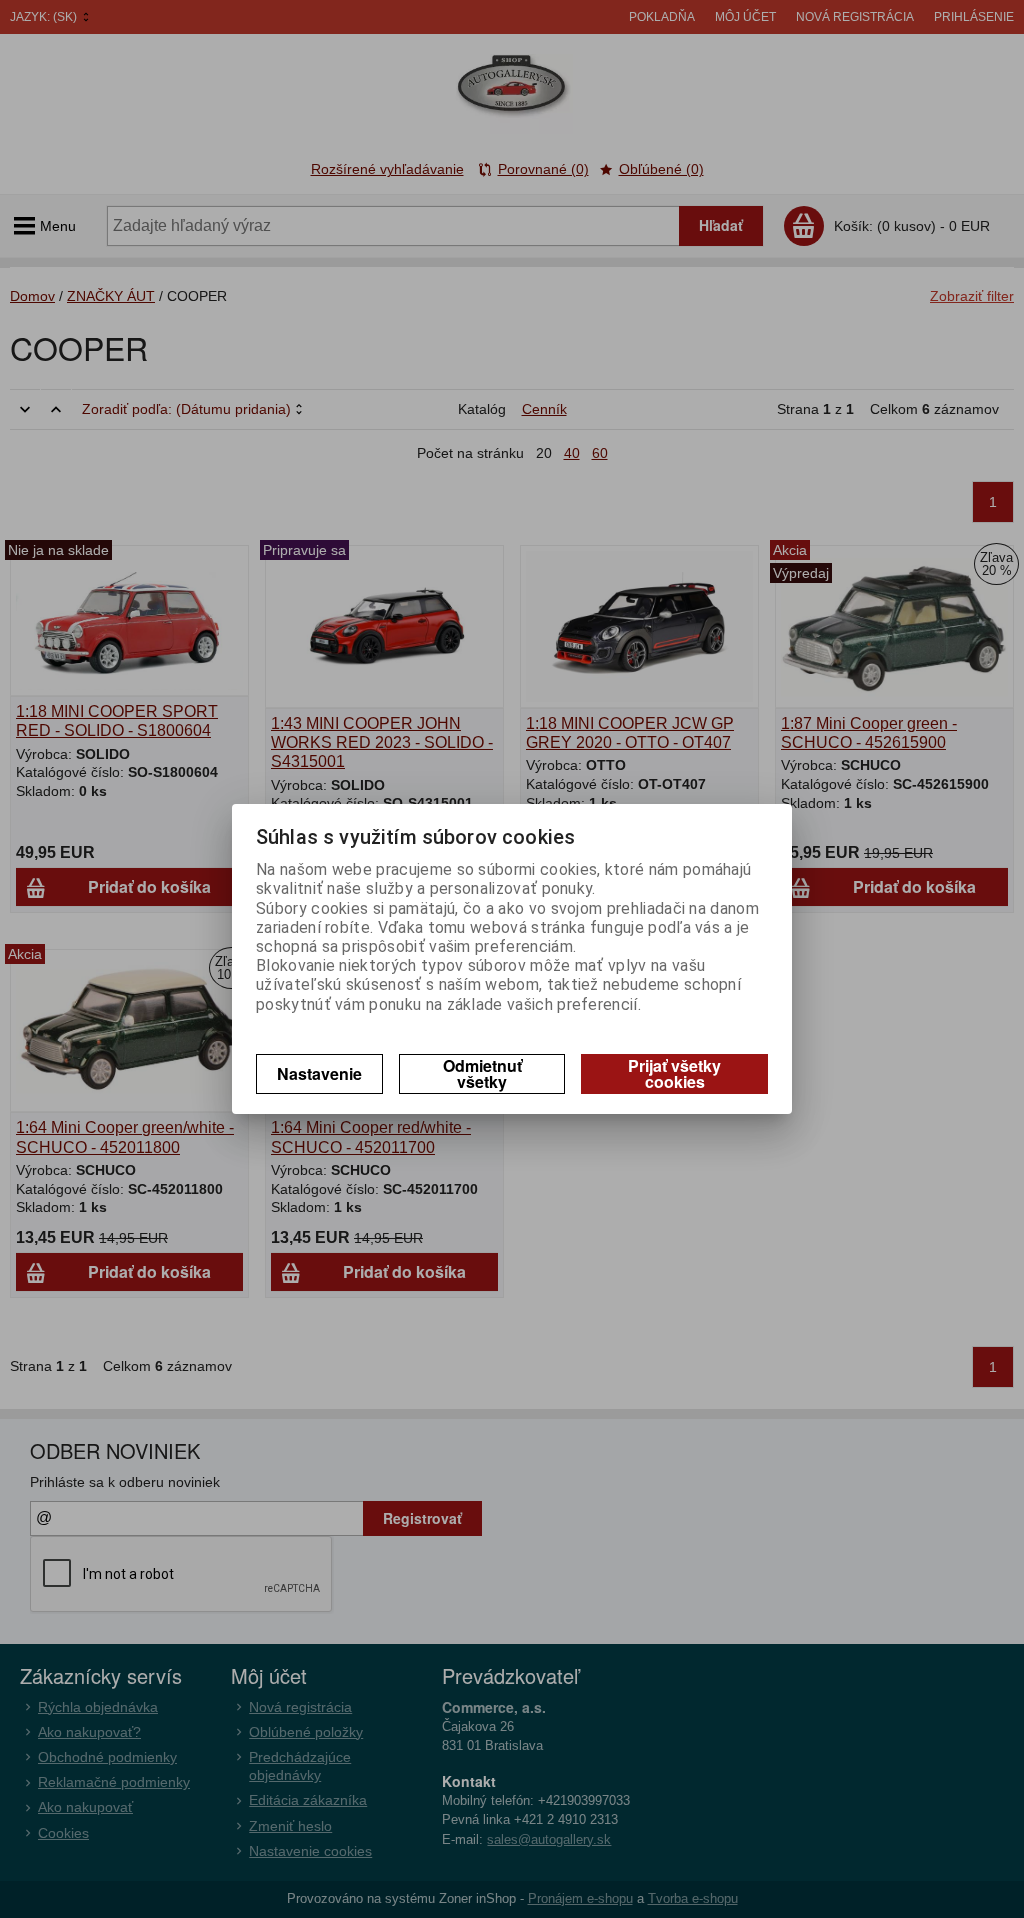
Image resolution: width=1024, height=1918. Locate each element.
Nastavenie (319, 1073)
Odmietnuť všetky (482, 1073)
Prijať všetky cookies (674, 1073)
